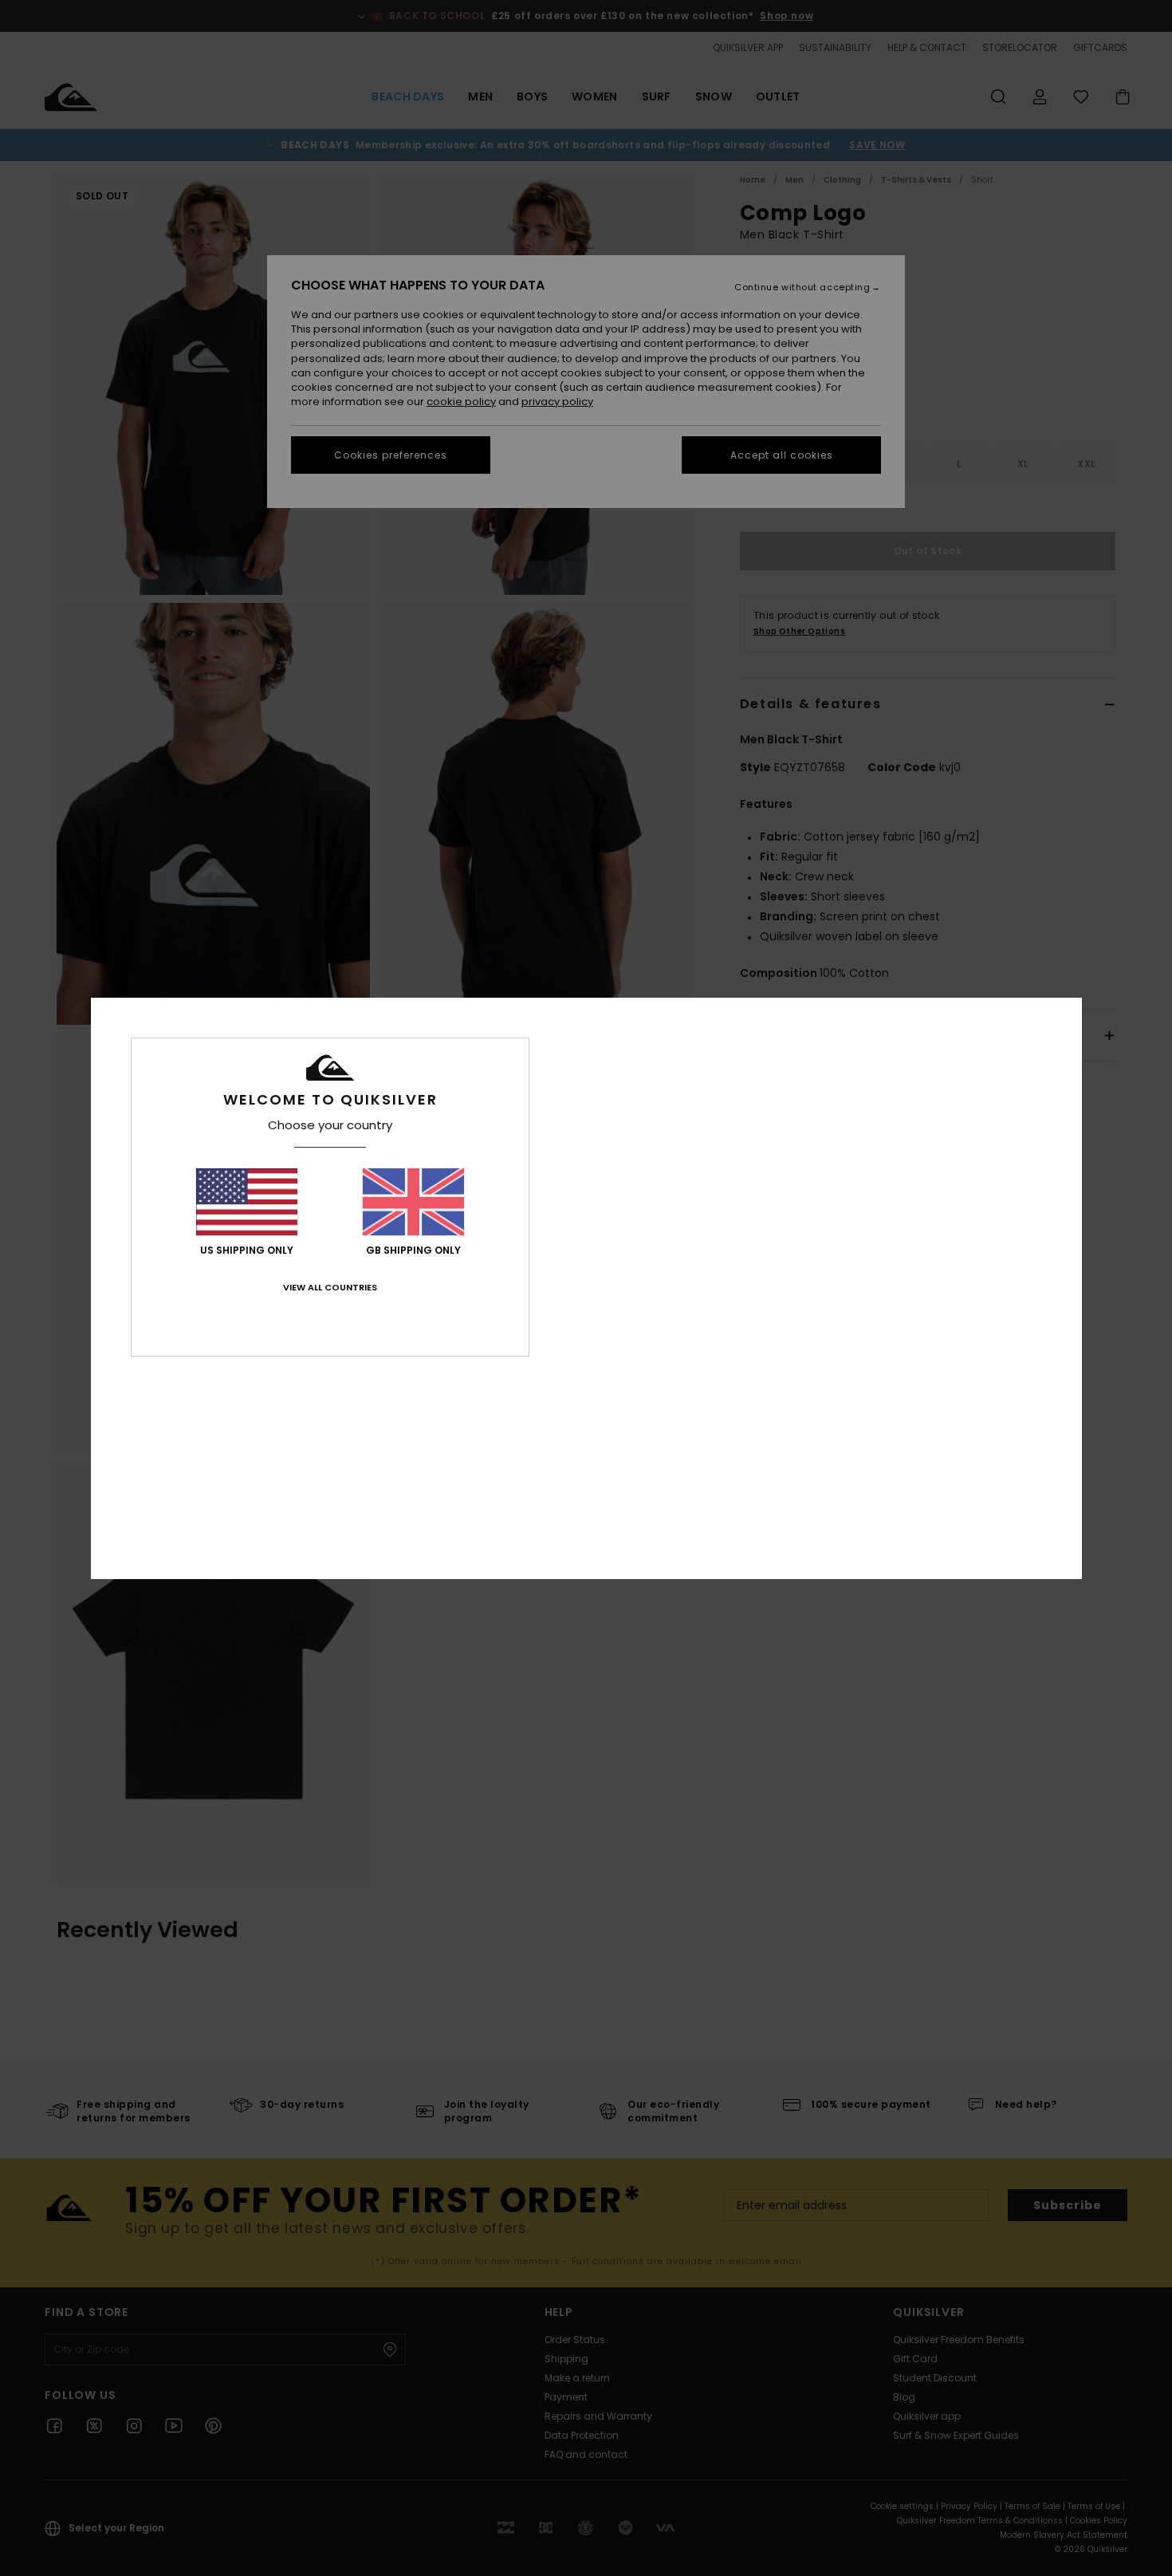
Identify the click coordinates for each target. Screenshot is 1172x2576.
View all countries (330, 1287)
